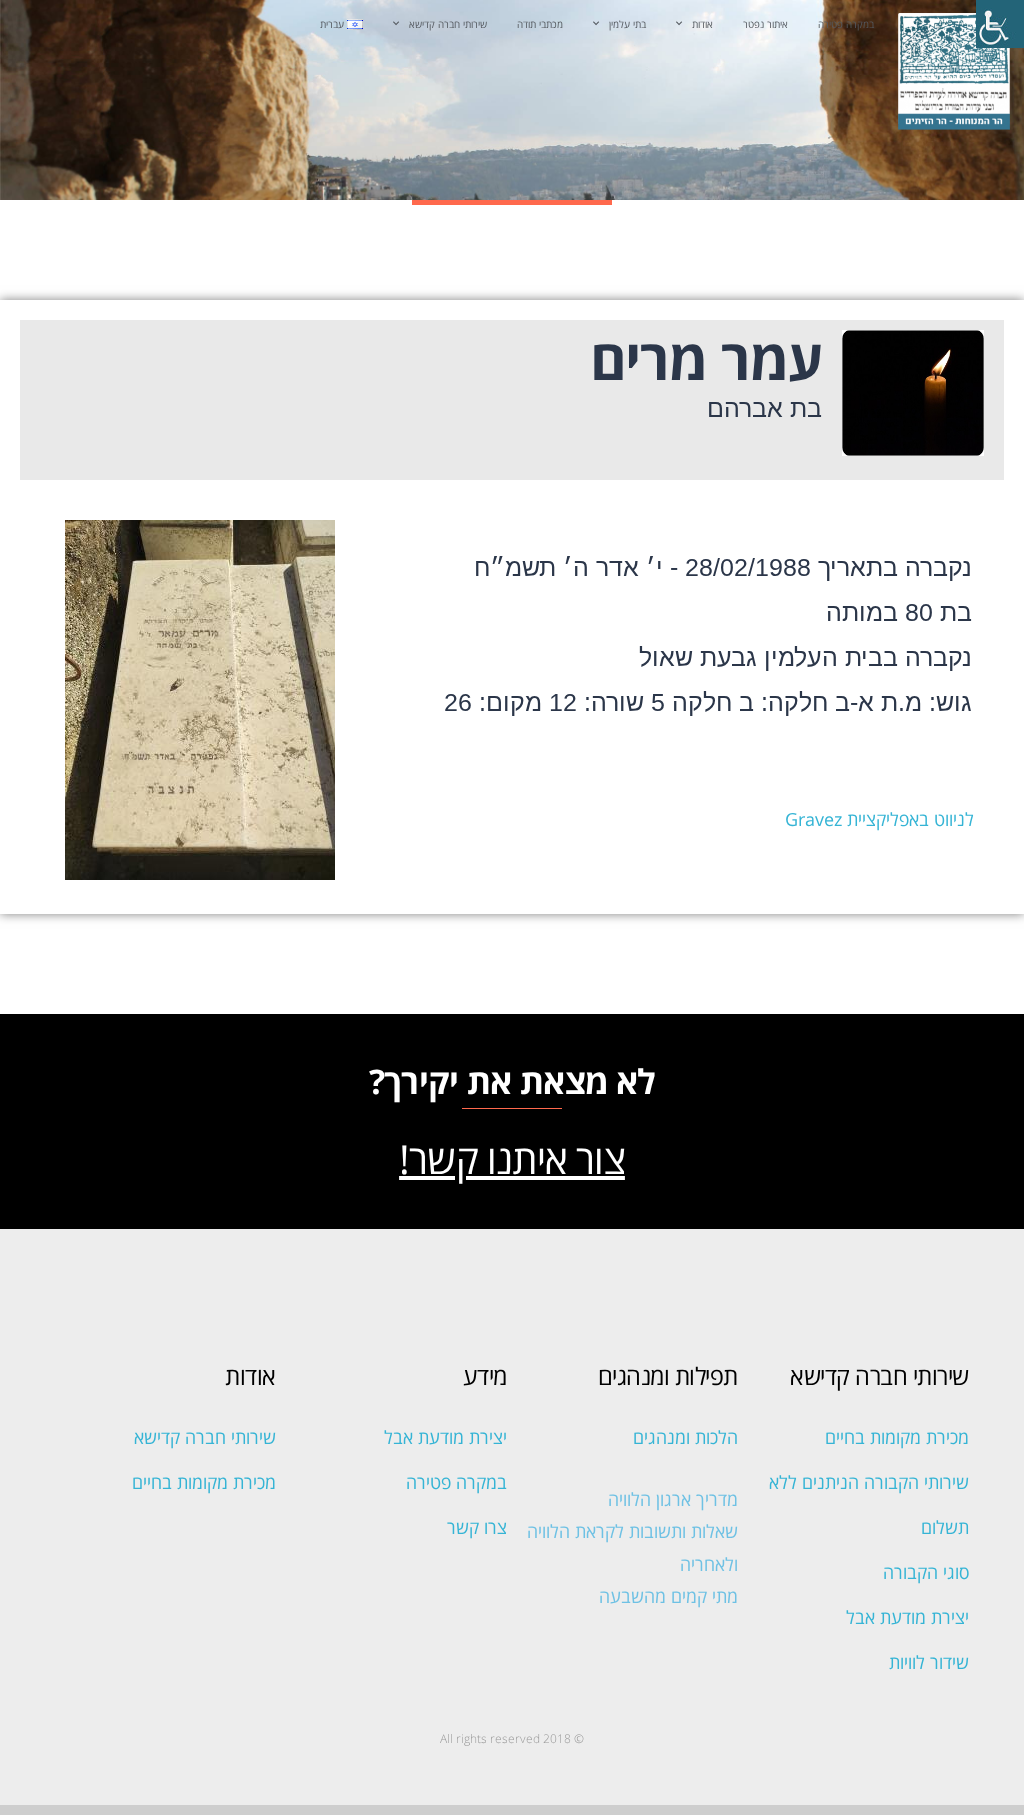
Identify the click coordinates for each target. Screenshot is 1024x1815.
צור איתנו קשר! (512, 1158)
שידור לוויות (929, 1662)
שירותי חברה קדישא (448, 24)
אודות (702, 24)
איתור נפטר (765, 24)
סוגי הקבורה (926, 1572)
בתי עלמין (627, 24)
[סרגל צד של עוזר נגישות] (1000, 24)
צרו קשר (477, 1527)
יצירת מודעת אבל (907, 1617)
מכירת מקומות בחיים (897, 1437)
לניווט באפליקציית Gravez (879, 819)
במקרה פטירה (846, 24)
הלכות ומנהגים (685, 1437)
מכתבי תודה (540, 24)
